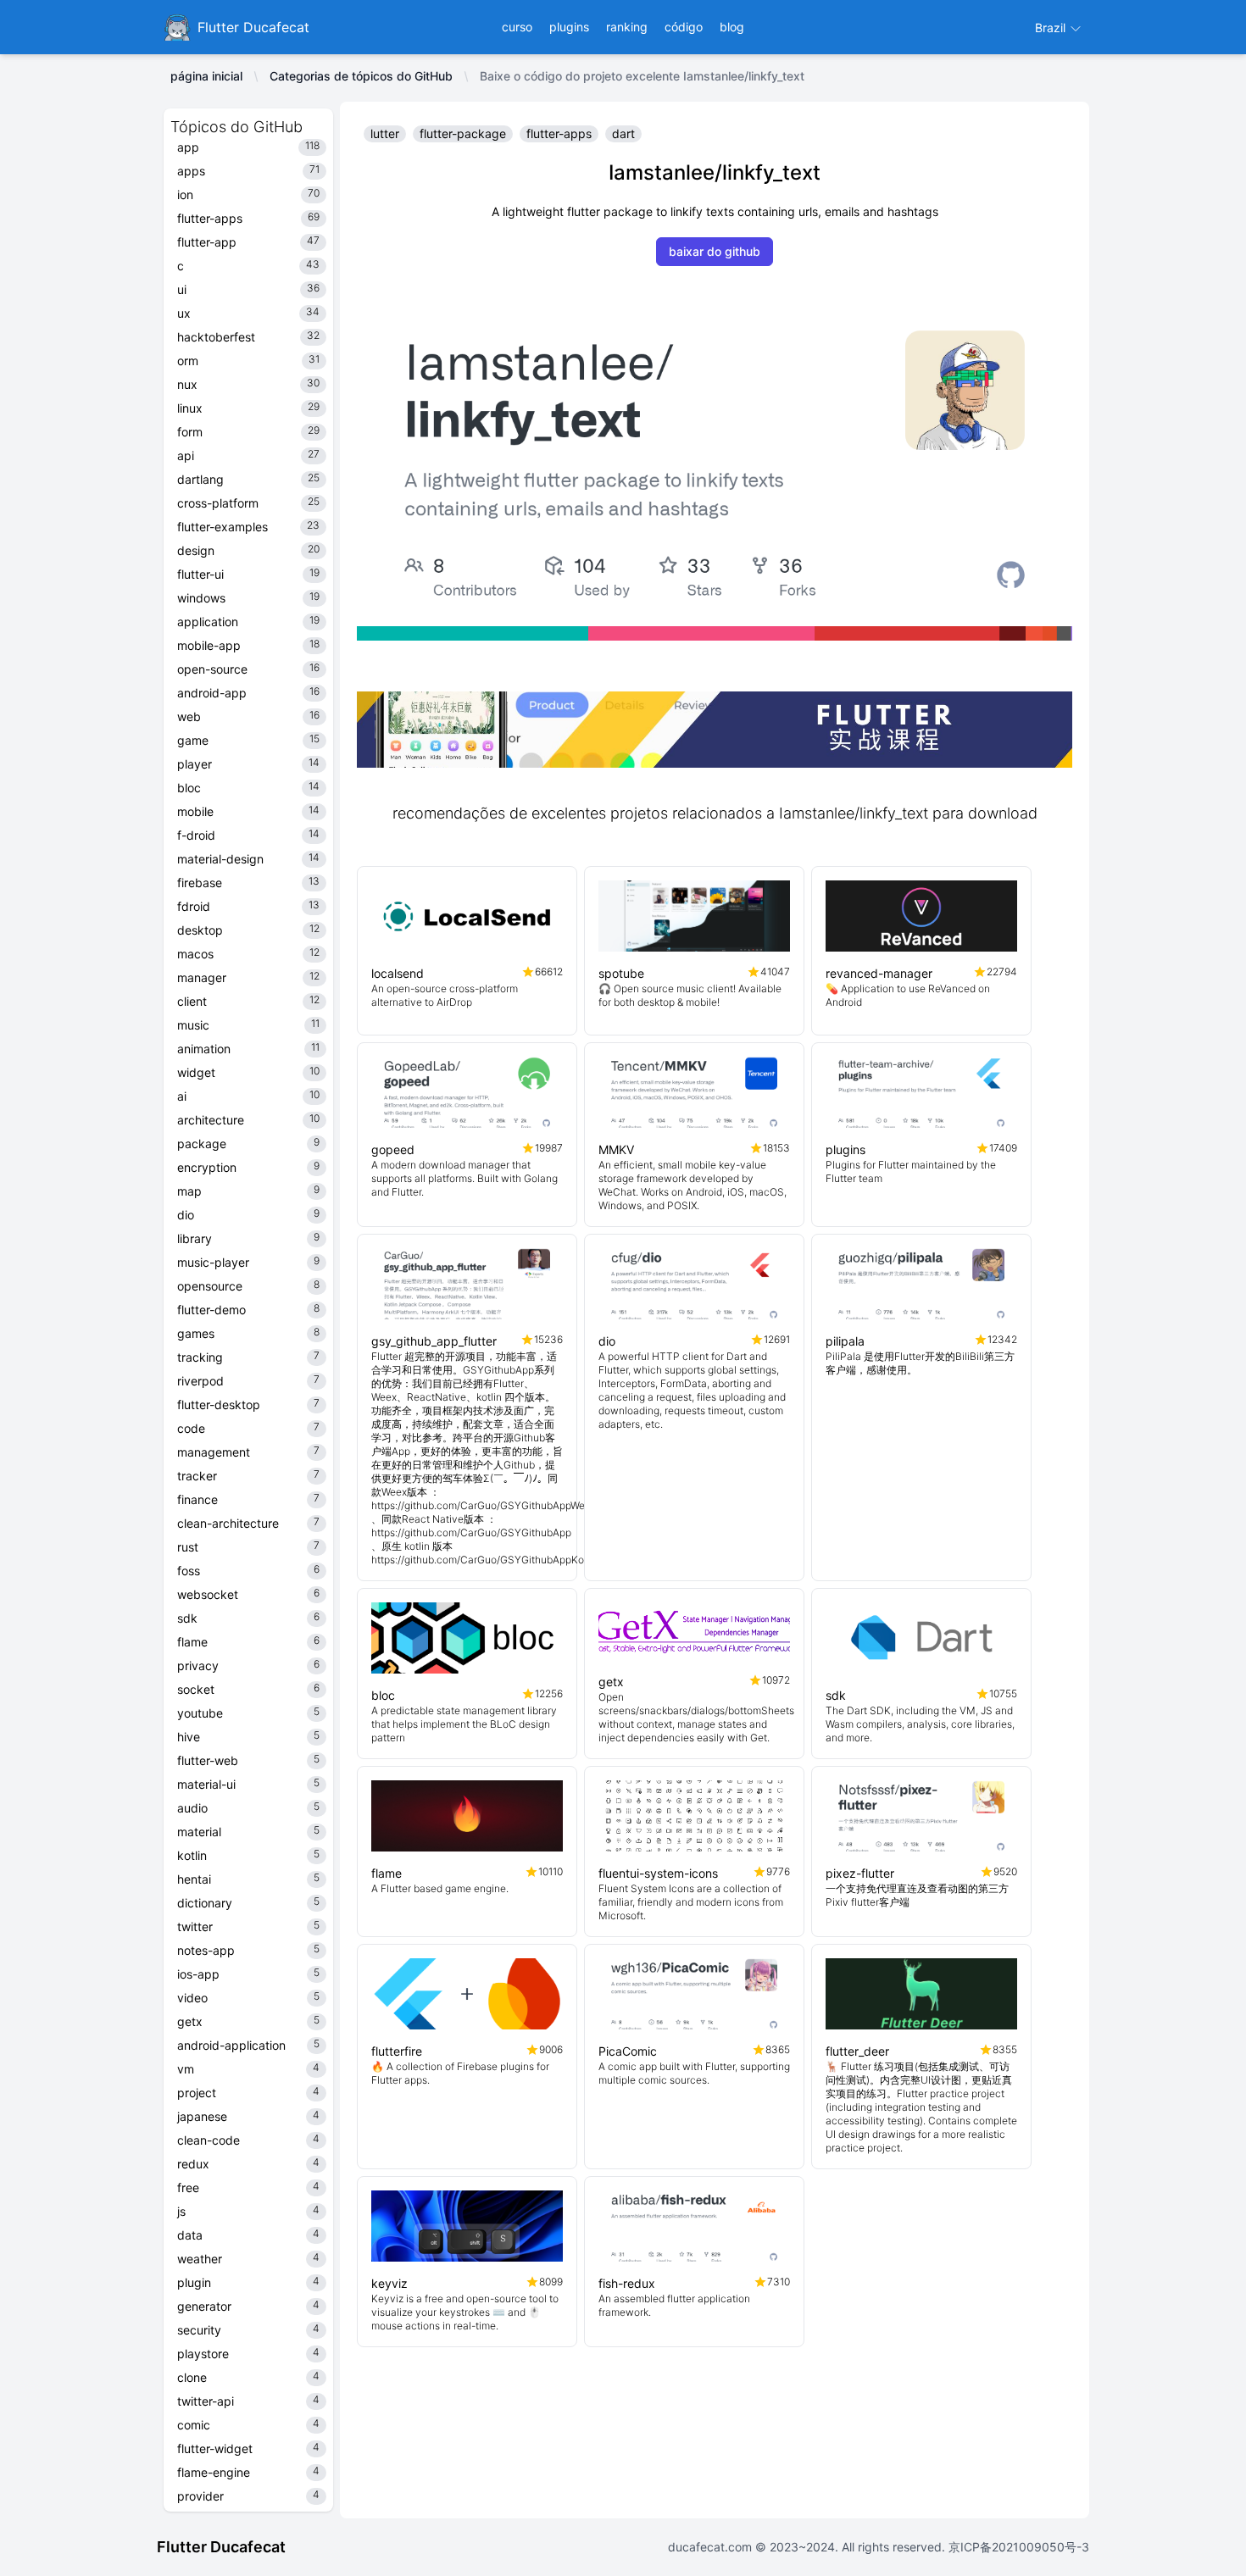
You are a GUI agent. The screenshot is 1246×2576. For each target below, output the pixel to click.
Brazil (1052, 28)
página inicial (206, 76)
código (684, 27)
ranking (627, 27)
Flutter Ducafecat (221, 2547)
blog (732, 27)
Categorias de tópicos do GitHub (361, 76)
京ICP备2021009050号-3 (1017, 2547)
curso (517, 27)
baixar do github (715, 251)
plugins (569, 27)
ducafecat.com (712, 2547)
